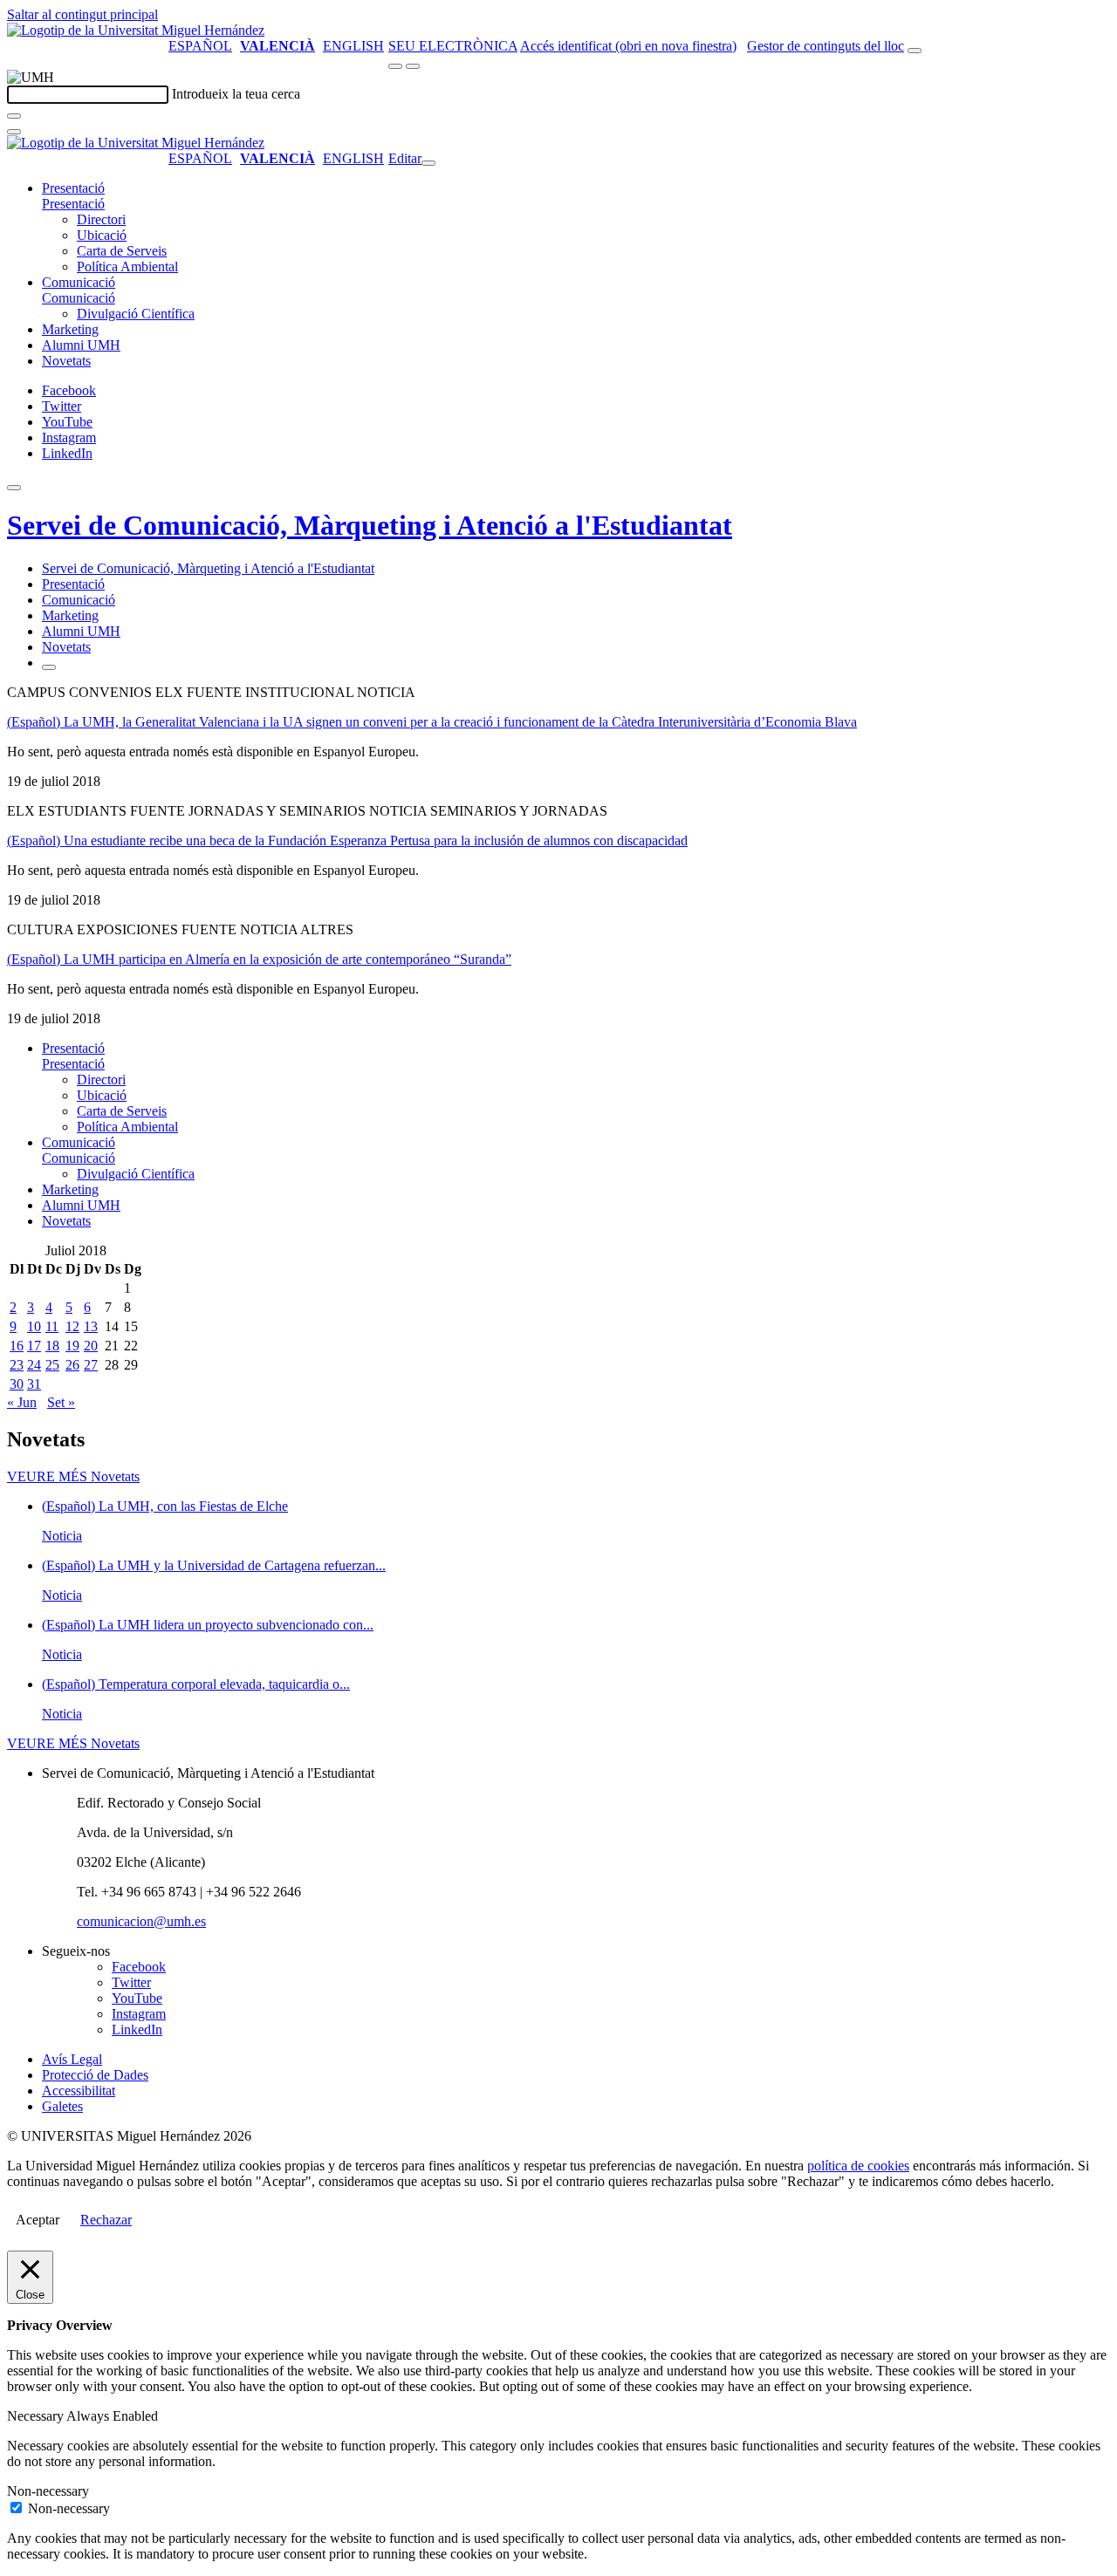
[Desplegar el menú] (413, 66)
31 (34, 1384)
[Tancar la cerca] (14, 132)
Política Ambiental (127, 266)
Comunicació (79, 282)
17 (34, 1346)
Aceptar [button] (38, 2220)
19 (72, 1346)
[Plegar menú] (428, 163)
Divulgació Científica (136, 314)
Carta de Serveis (122, 251)
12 (72, 1326)
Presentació (73, 188)
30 (17, 1384)
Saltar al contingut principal (82, 14)
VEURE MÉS (73, 1476)
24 (34, 1365)
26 (72, 1365)
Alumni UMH (81, 345)
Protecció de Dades (95, 2075)
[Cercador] (915, 51)
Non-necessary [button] (48, 2491)
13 (91, 1326)
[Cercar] (14, 116)
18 (52, 1346)
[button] (73, 204)
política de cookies (858, 2166)
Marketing (70, 329)
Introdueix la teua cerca (236, 94)
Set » (61, 1402)
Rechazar (106, 2220)
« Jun (22, 1402)
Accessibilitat (79, 2091)
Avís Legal (72, 2059)
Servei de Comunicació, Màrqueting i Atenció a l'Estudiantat (370, 525)
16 (17, 1346)
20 (91, 1346)
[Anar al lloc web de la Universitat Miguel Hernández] (136, 30)
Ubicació (102, 235)
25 (52, 1365)
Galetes (62, 2106)
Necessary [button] (37, 2416)
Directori (101, 219)
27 (91, 1365)
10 (34, 1326)
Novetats (66, 361)
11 (52, 1326)
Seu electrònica (453, 46)
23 (17, 1365)
